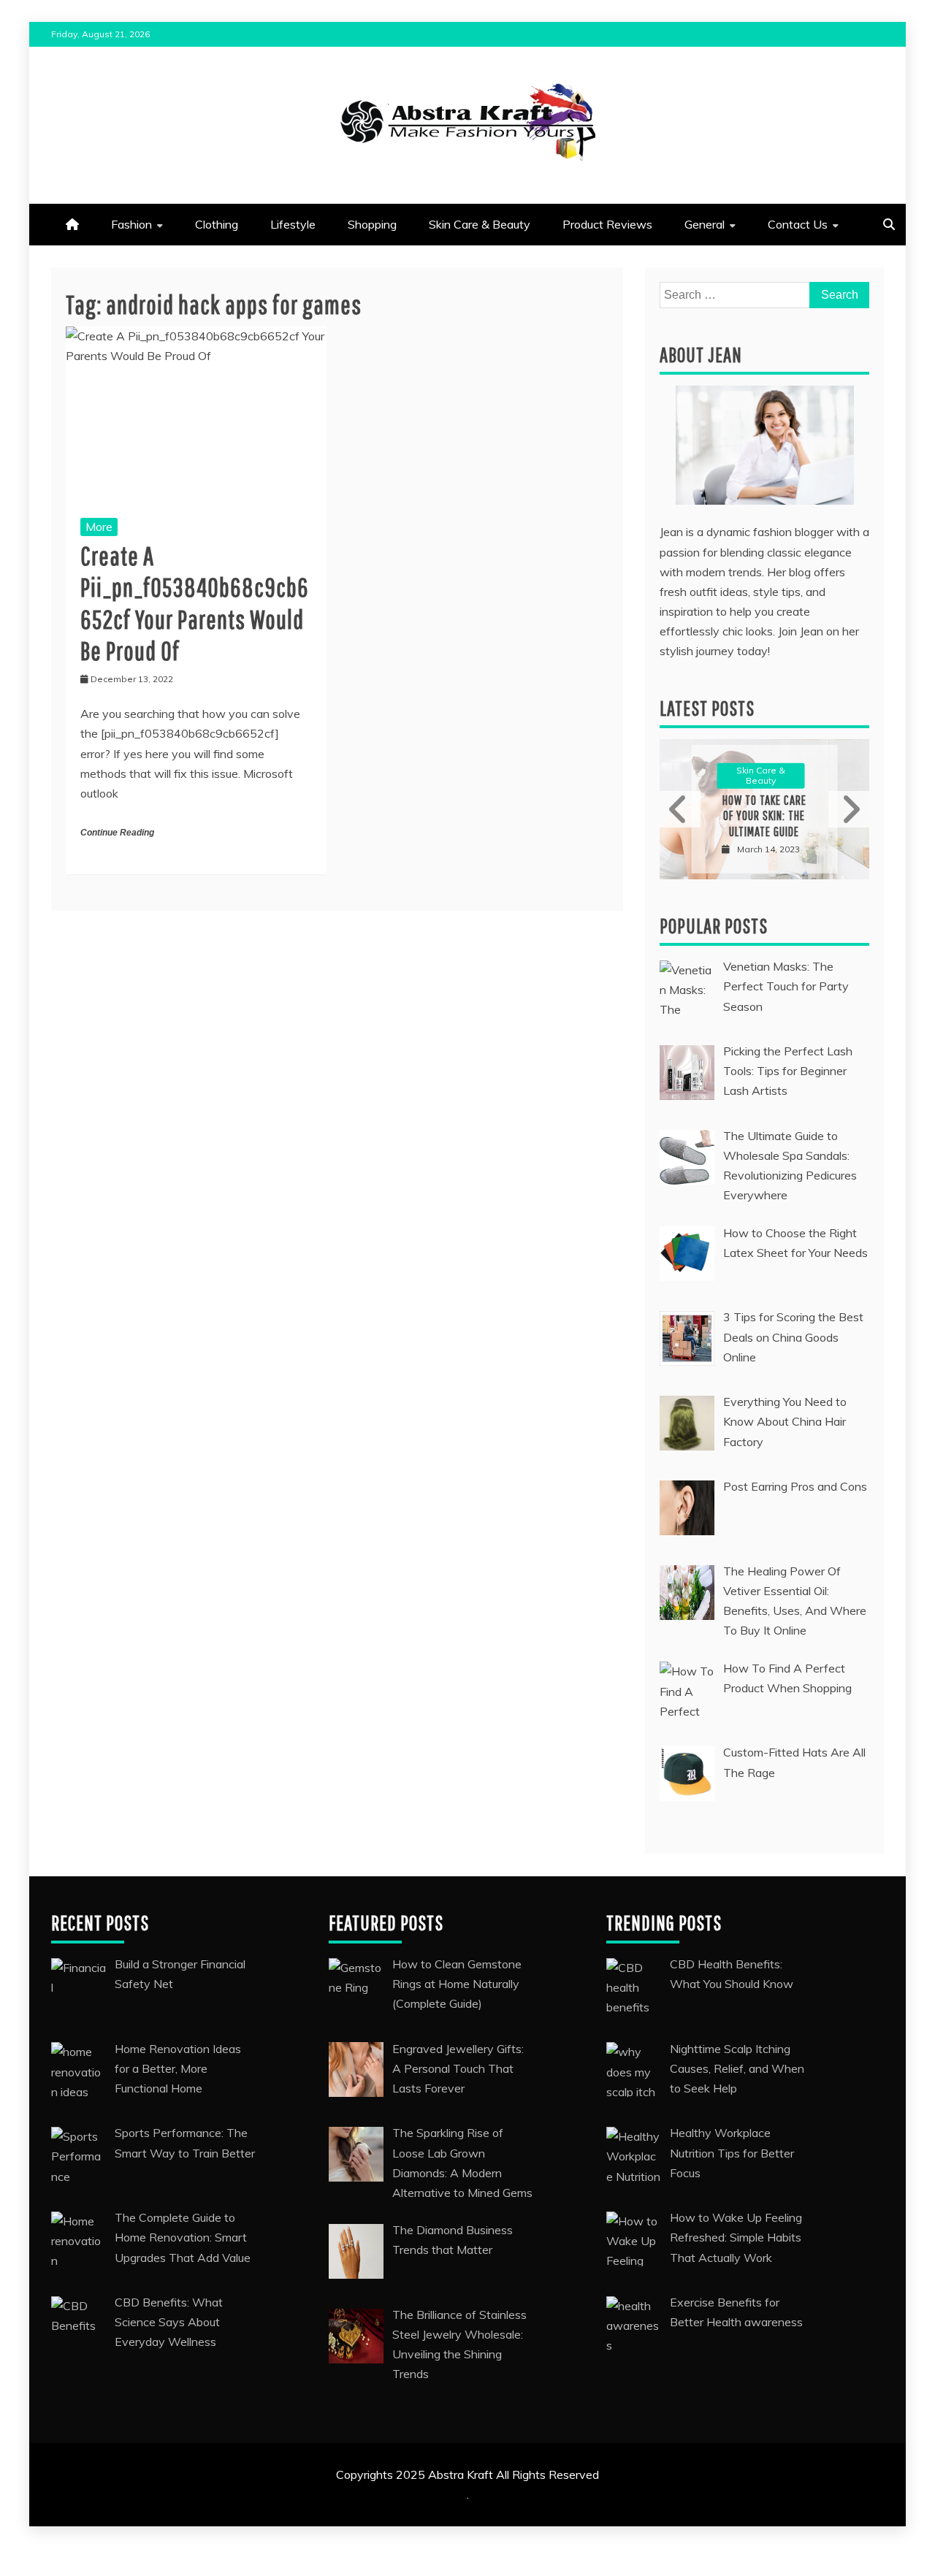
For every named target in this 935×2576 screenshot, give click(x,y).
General (705, 224)
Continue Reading (117, 833)
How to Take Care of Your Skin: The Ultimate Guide (764, 816)
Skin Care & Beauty (480, 224)
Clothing (217, 224)
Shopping (372, 224)
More (99, 527)
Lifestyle (293, 224)
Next (849, 809)
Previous (680, 809)
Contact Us (798, 224)
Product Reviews (607, 224)
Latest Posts (707, 708)
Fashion (131, 224)
